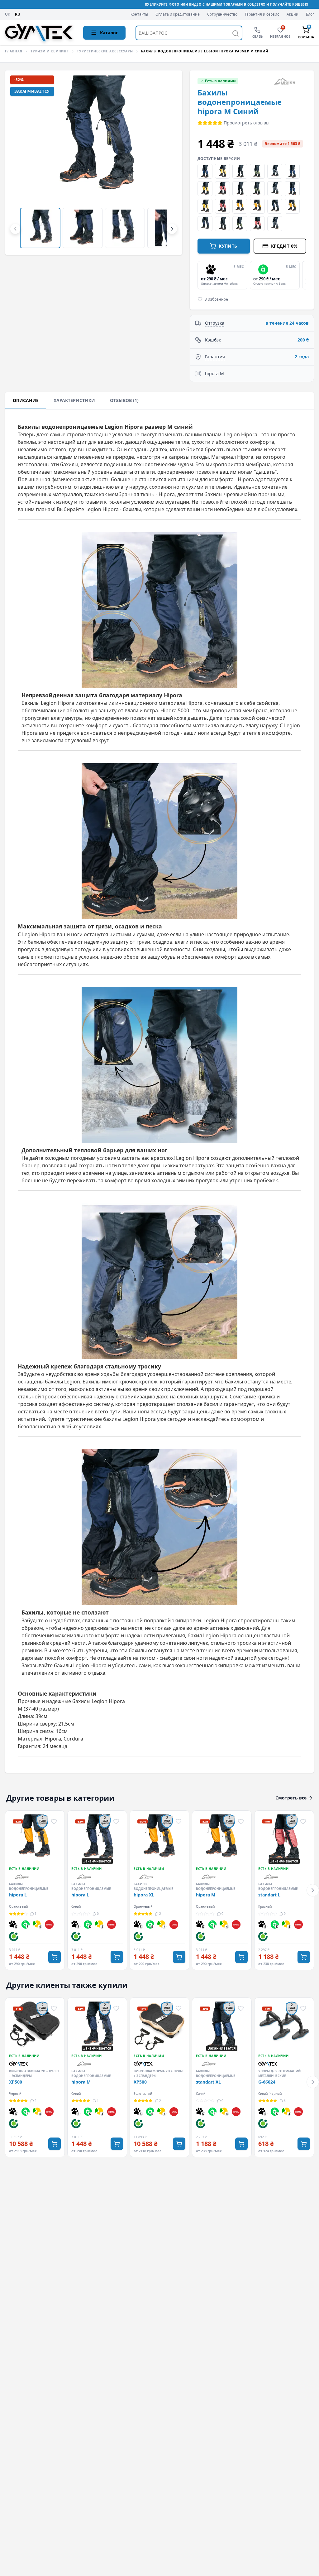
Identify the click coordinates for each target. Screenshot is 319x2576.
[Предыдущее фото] (20, 162)
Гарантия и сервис (262, 14)
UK (7, 15)
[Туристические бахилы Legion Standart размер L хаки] (257, 171)
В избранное (216, 299)
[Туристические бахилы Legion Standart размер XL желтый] (205, 206)
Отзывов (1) (124, 400)
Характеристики (74, 400)
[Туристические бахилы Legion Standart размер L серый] (275, 171)
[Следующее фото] (167, 162)
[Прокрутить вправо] (172, 229)
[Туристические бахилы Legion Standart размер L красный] (222, 189)
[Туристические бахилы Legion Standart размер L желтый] (205, 189)
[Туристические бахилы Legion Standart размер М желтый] (222, 171)
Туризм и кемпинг (50, 51)
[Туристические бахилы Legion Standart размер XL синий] (292, 189)
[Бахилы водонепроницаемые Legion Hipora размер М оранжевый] (240, 206)
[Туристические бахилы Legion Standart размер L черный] (240, 171)
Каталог (109, 33)
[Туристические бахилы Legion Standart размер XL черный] (240, 189)
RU (18, 14)
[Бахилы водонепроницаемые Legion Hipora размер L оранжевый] (257, 206)
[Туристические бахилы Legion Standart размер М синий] (205, 171)
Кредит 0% (284, 246)
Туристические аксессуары (105, 51)
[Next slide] (305, 275)
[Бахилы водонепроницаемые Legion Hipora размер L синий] (275, 206)
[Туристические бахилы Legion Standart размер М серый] (275, 224)
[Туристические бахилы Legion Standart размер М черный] (222, 224)
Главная (14, 51)
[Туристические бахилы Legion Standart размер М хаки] (240, 224)
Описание (26, 400)
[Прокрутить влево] (15, 229)
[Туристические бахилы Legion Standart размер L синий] (292, 171)
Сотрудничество (222, 14)
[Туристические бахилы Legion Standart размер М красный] (257, 224)
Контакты (139, 14)
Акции (293, 14)
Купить (228, 246)
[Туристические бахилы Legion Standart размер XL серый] (275, 189)
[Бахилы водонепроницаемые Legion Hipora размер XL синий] (205, 224)
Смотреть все (291, 1798)
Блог (310, 14)
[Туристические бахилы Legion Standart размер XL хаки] (257, 189)
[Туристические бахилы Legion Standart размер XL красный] (222, 206)
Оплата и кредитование (178, 14)
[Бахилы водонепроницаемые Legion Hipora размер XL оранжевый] (292, 206)
